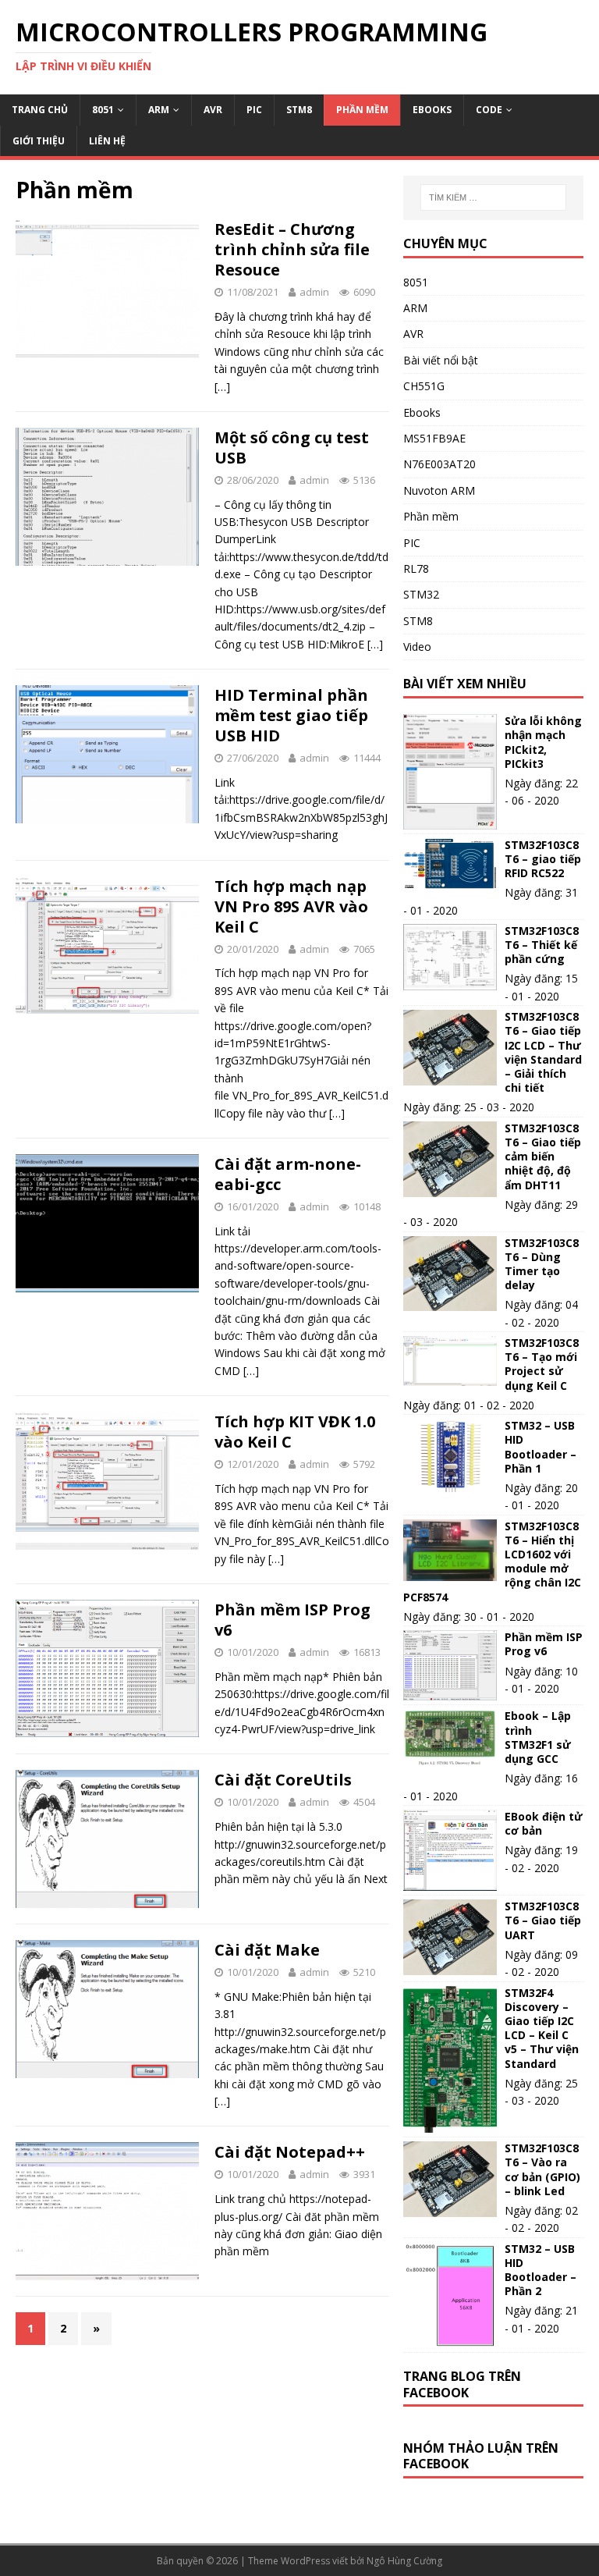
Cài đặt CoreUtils (283, 1780)
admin (314, 292)
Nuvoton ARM (439, 490)
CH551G (424, 386)
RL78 (416, 568)
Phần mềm (362, 110)
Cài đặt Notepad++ (290, 2152)
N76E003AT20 (440, 464)
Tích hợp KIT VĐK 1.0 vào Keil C (295, 1432)
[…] (222, 387)
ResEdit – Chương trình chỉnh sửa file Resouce (292, 249)
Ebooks (432, 110)
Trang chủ (40, 110)
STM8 (299, 110)
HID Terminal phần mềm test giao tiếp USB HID (291, 715)
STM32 (421, 594)
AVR (213, 110)
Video (417, 647)
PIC (254, 110)
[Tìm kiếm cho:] (493, 197)
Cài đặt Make (267, 1950)
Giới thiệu (39, 141)
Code (489, 110)
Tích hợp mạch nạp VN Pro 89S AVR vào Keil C (291, 906)
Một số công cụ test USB (292, 448)
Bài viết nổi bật (441, 360)
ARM (159, 110)
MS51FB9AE (434, 438)
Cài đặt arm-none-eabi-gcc (288, 1174)
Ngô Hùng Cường (404, 2561)
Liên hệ (107, 141)
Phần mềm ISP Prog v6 (292, 1620)
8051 (103, 110)
